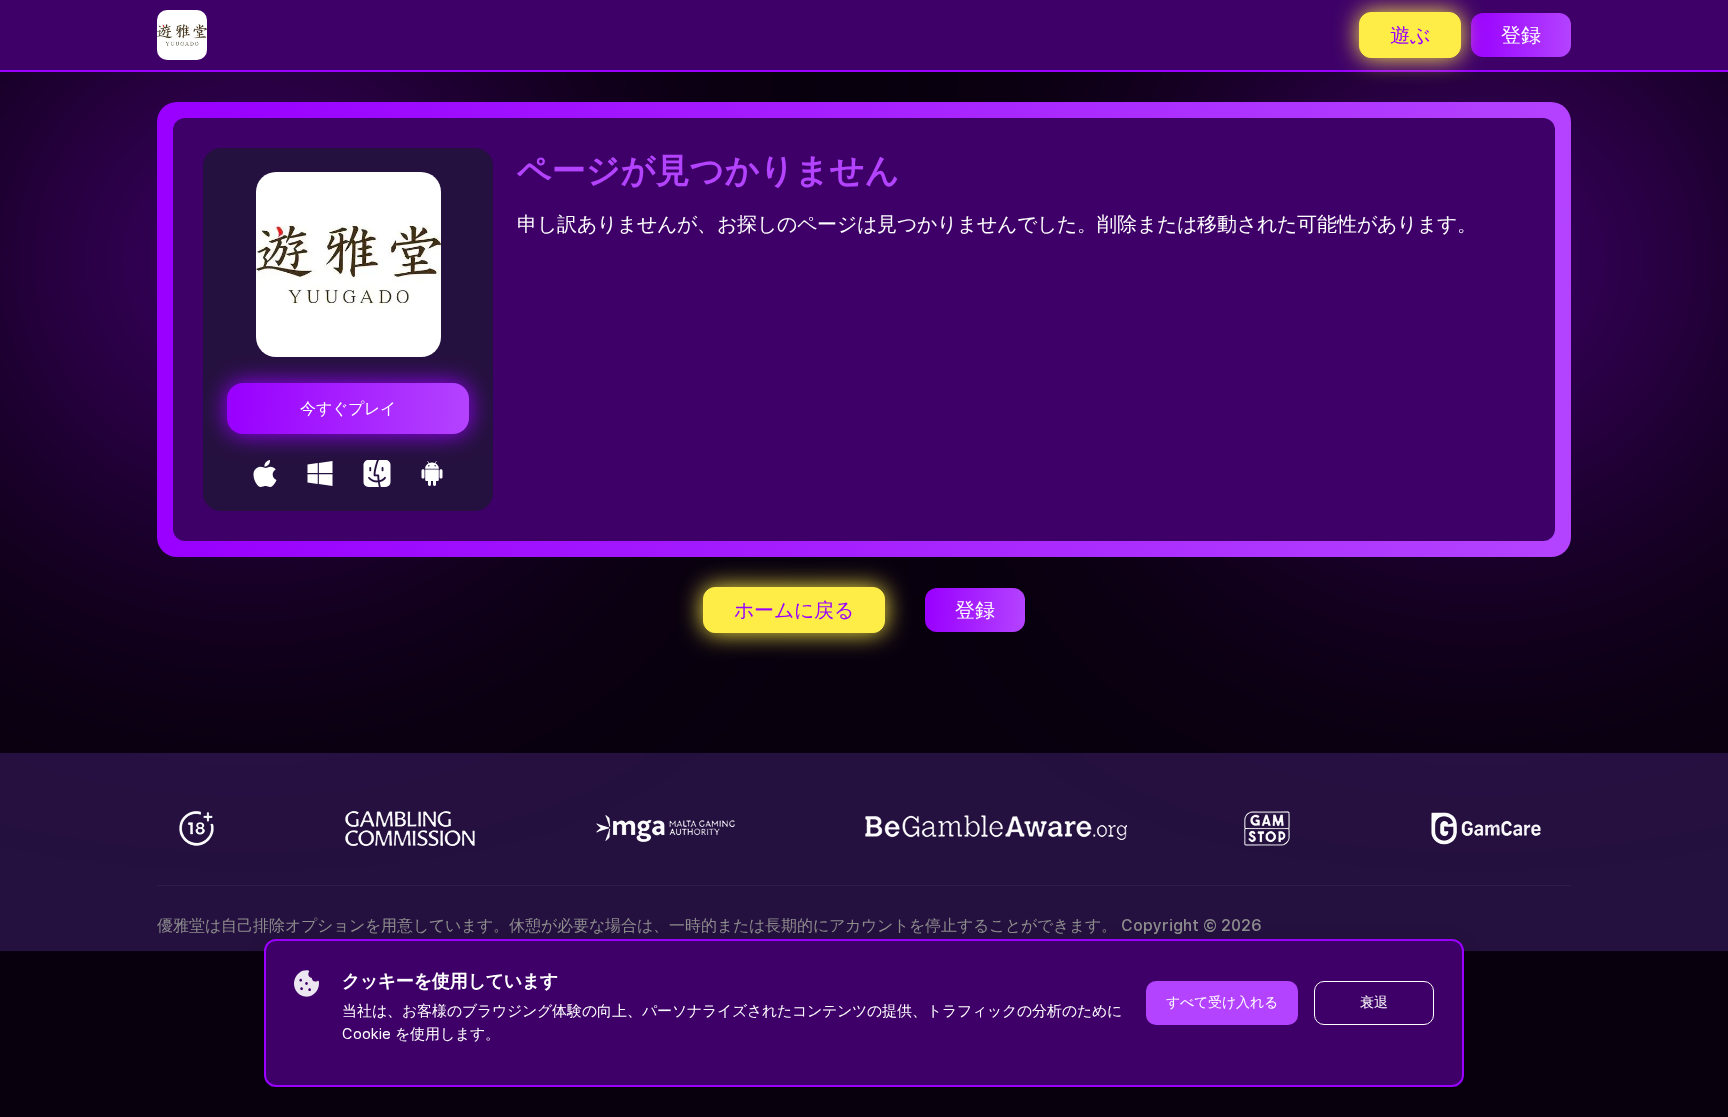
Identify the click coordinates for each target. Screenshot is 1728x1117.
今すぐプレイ (348, 408)
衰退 (1374, 1002)
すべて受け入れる (1222, 1002)
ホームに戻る (794, 610)
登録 (1521, 35)
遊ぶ (1410, 35)
